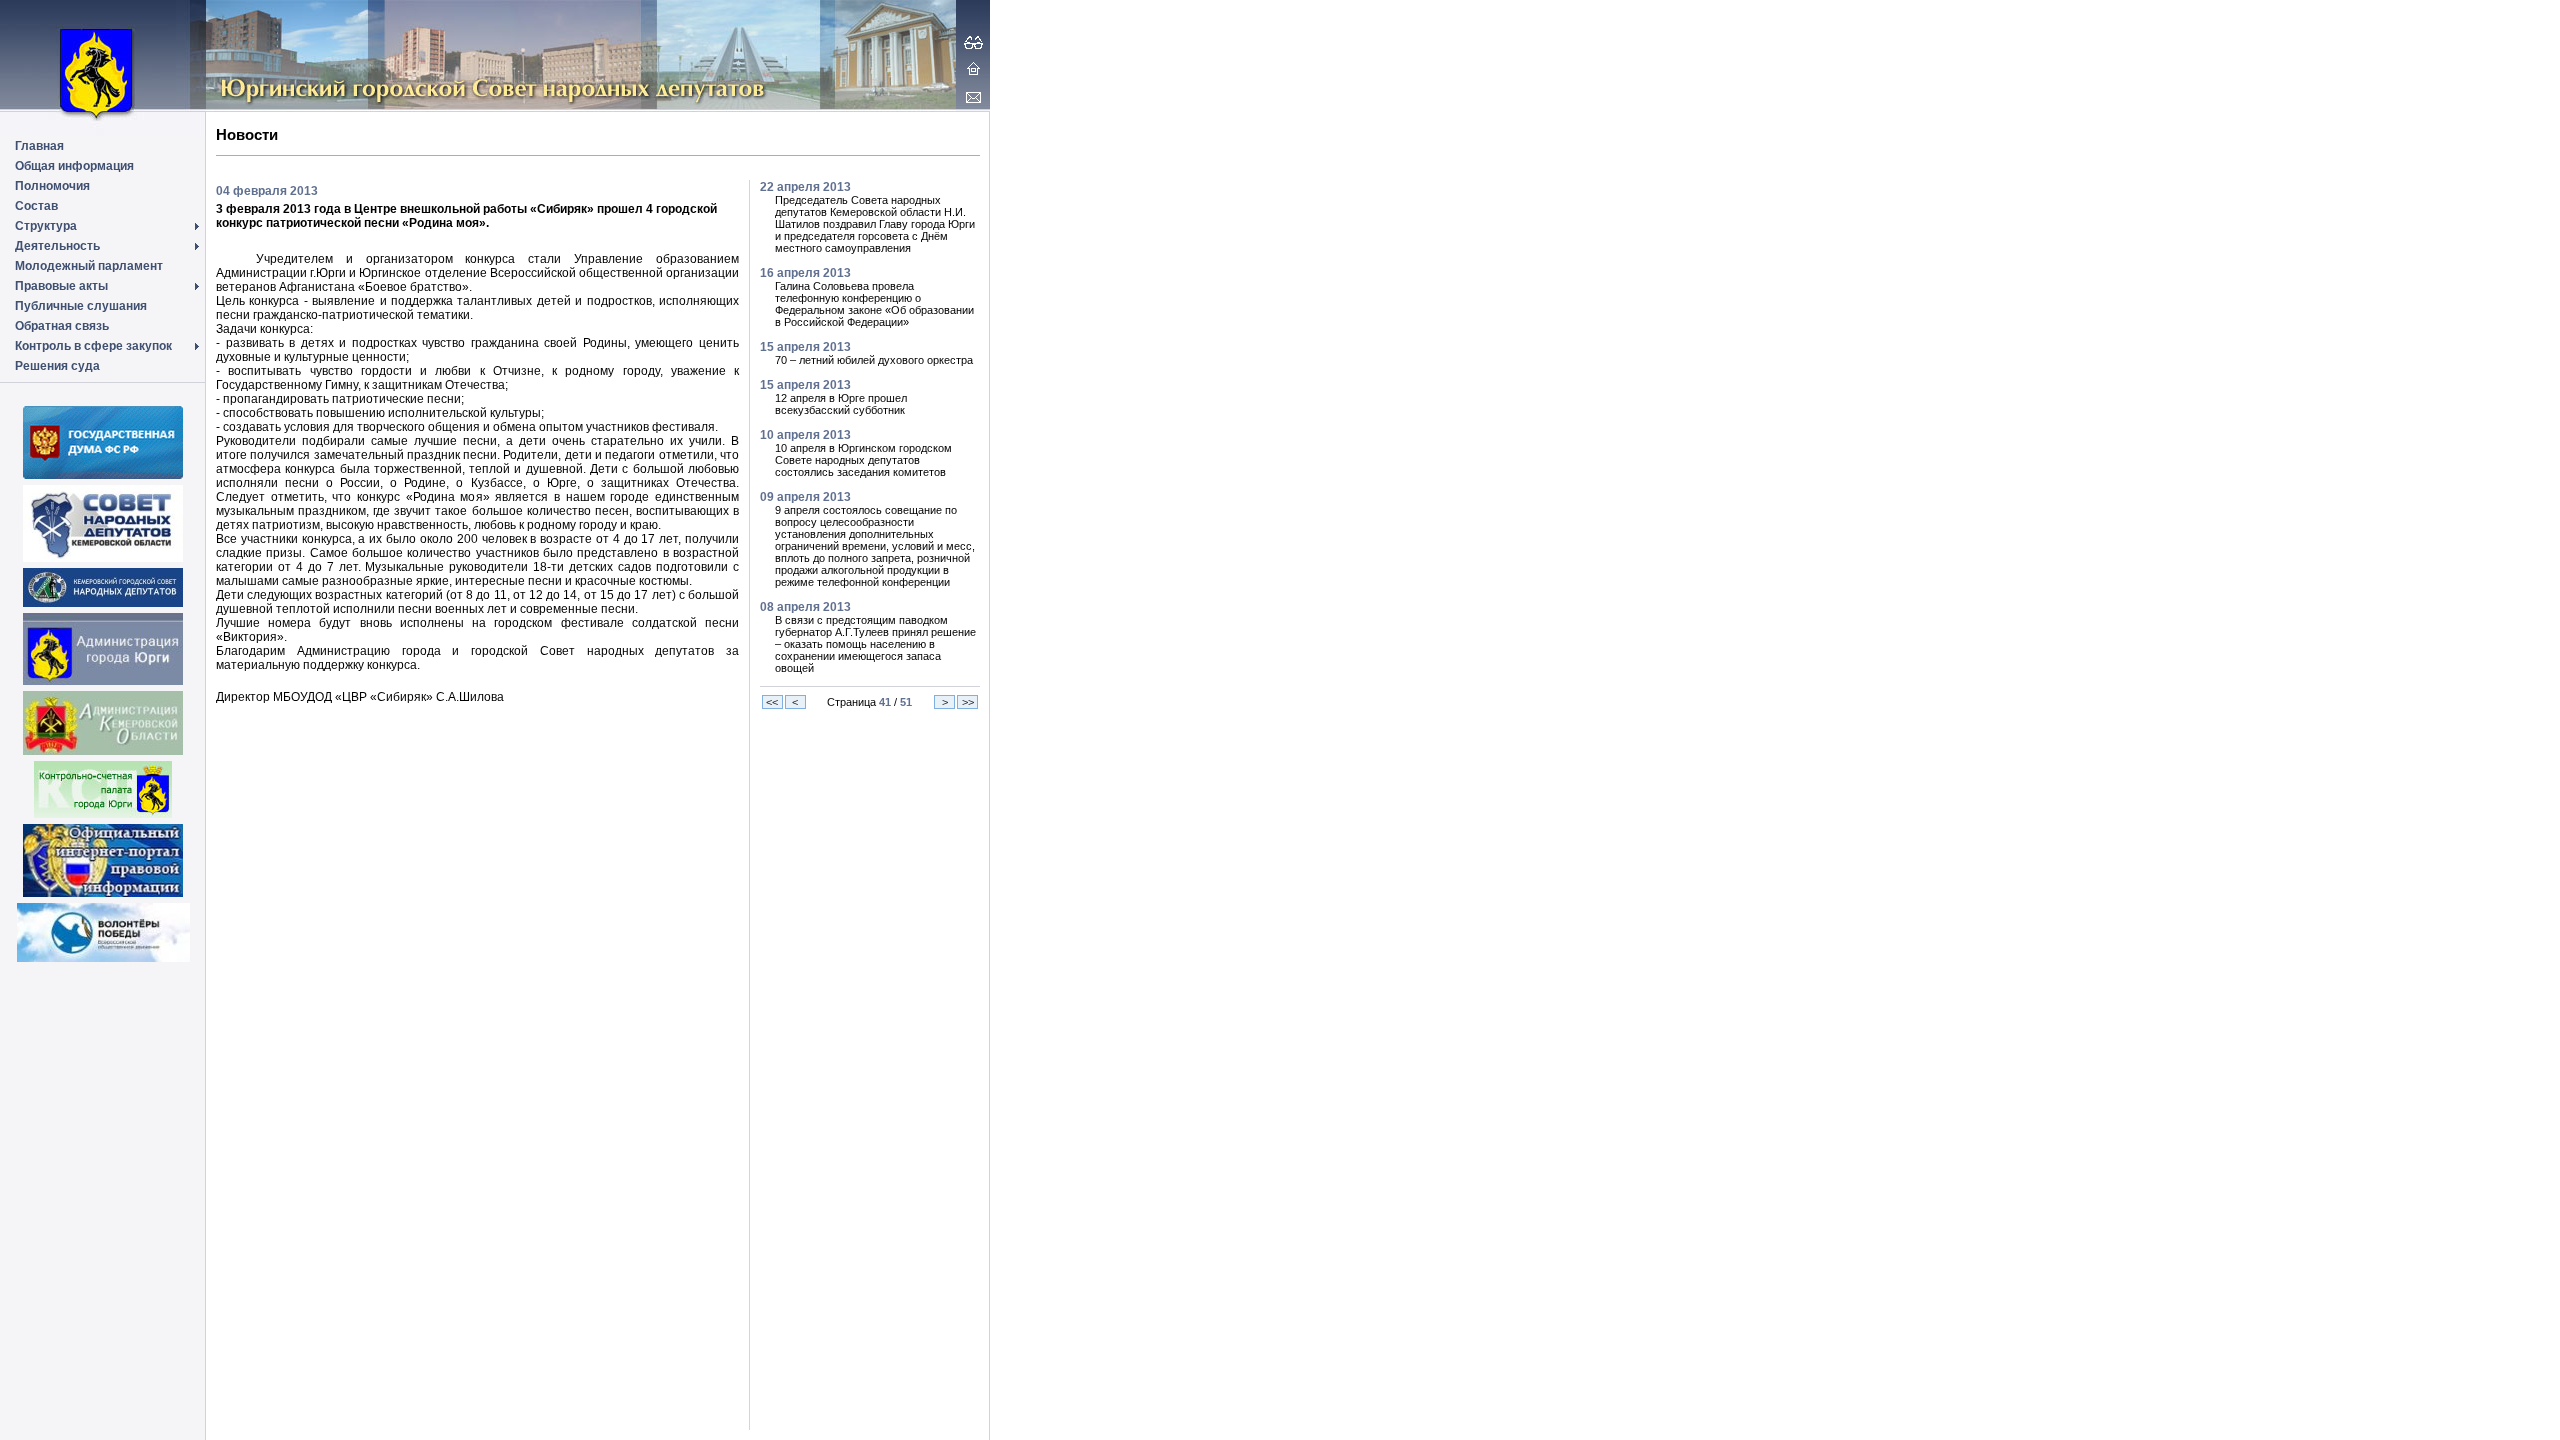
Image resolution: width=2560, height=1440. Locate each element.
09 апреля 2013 (805, 497)
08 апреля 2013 (805, 607)
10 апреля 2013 (805, 435)
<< (772, 702)
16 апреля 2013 (805, 273)
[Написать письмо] (973, 97)
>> (968, 702)
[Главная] (973, 68)
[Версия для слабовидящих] (973, 42)
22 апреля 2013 (805, 187)
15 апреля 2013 (805, 347)
